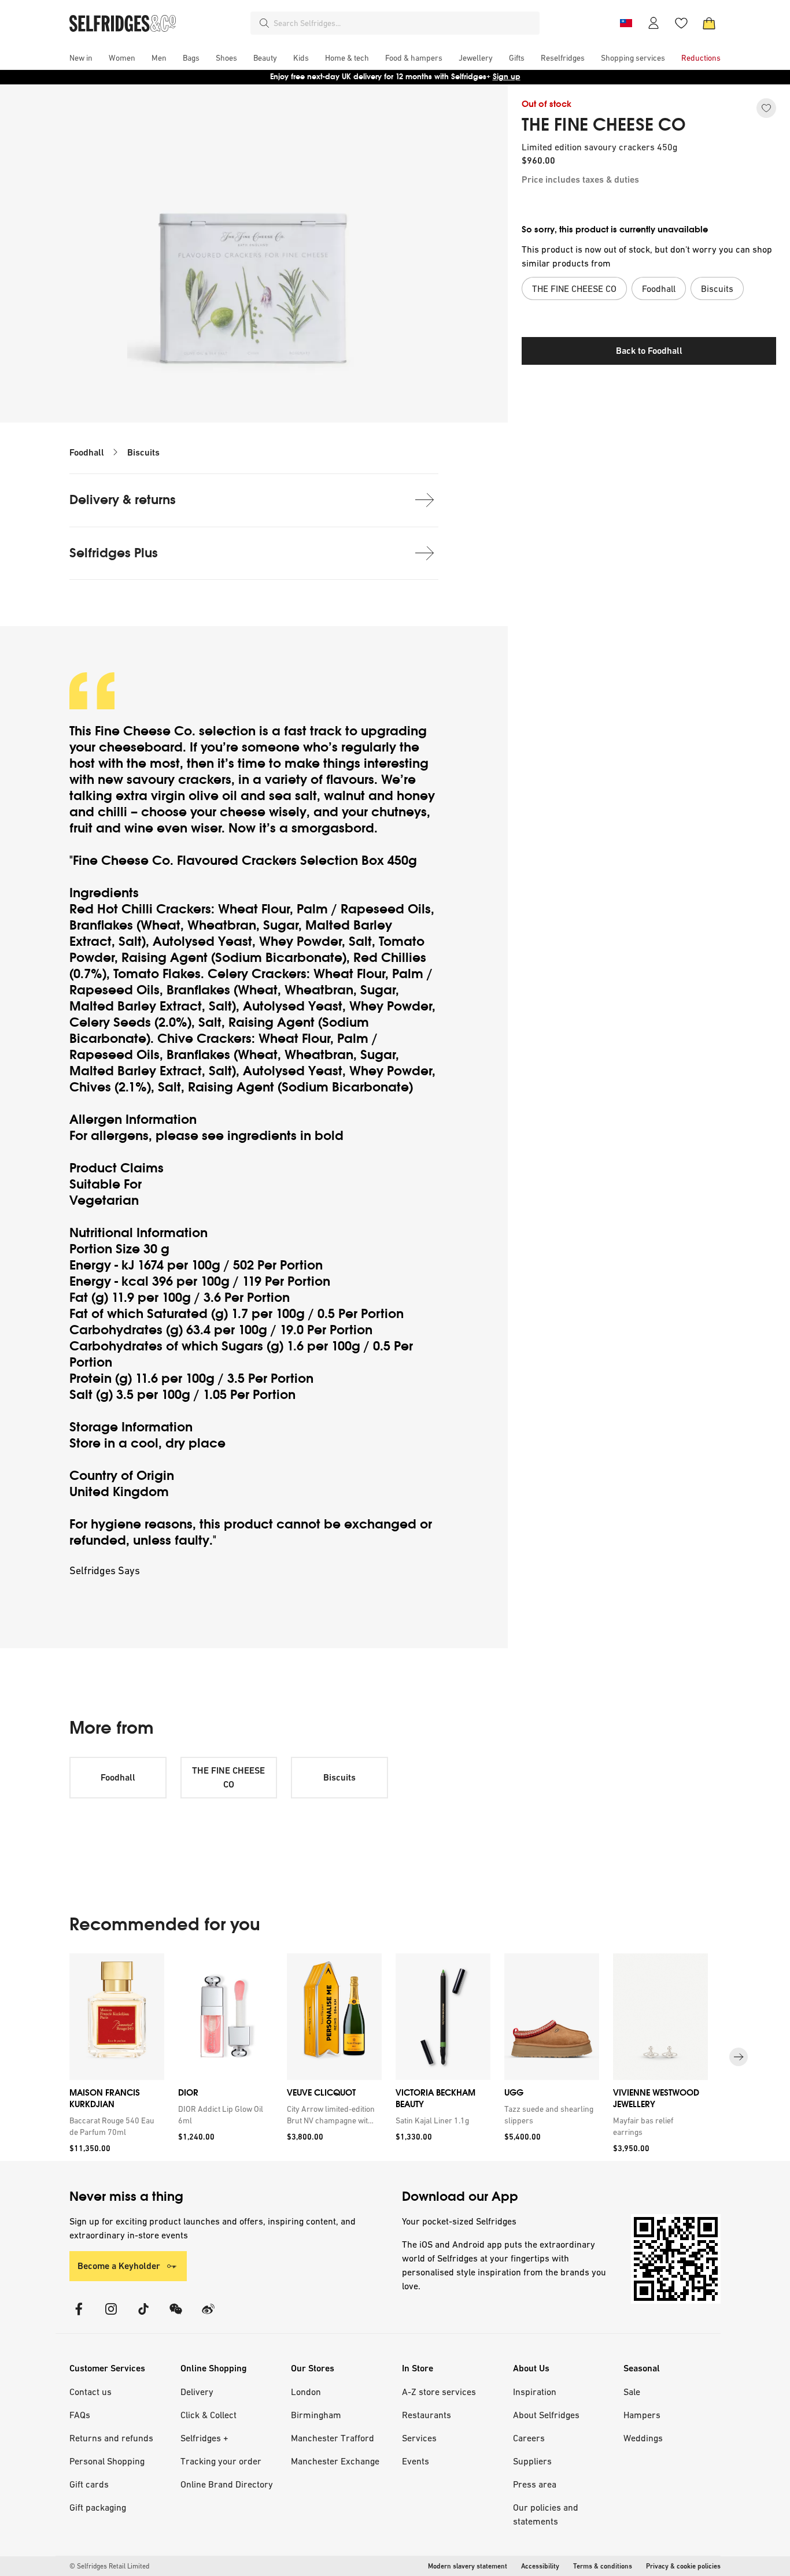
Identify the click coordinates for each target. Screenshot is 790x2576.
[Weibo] (208, 2316)
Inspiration (535, 2392)
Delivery (197, 2392)
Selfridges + (204, 2438)
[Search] (264, 23)
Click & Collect (208, 2415)
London (306, 2392)
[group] (395, 2057)
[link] (115, 2126)
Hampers (642, 2415)
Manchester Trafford (333, 2438)
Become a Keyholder (119, 2266)
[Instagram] (111, 2316)
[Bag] (709, 23)
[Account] (654, 23)
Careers (529, 2438)
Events (416, 2461)
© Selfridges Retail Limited (109, 2566)
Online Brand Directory (227, 2484)
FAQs (80, 2415)
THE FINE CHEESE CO (603, 125)
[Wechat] (176, 2316)
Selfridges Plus (114, 553)
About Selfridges (546, 2415)
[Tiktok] (143, 2316)
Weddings (643, 2438)
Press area (535, 2484)
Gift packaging (98, 2507)
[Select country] (626, 23)
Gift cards (89, 2484)
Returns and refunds (111, 2438)
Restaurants (427, 2415)
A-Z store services (439, 2392)
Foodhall (87, 452)
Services (419, 2438)
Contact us (91, 2392)
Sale (632, 2392)
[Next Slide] (739, 2057)
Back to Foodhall (649, 351)
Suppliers (532, 2461)
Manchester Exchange (335, 2461)
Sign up (507, 77)
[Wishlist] (681, 23)
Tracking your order (221, 2461)
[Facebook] (79, 2316)
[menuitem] (81, 58)
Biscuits (143, 452)
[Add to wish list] (766, 108)
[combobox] (404, 23)
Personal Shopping (107, 2461)
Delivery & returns (123, 500)
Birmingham (316, 2415)
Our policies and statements (546, 2514)
